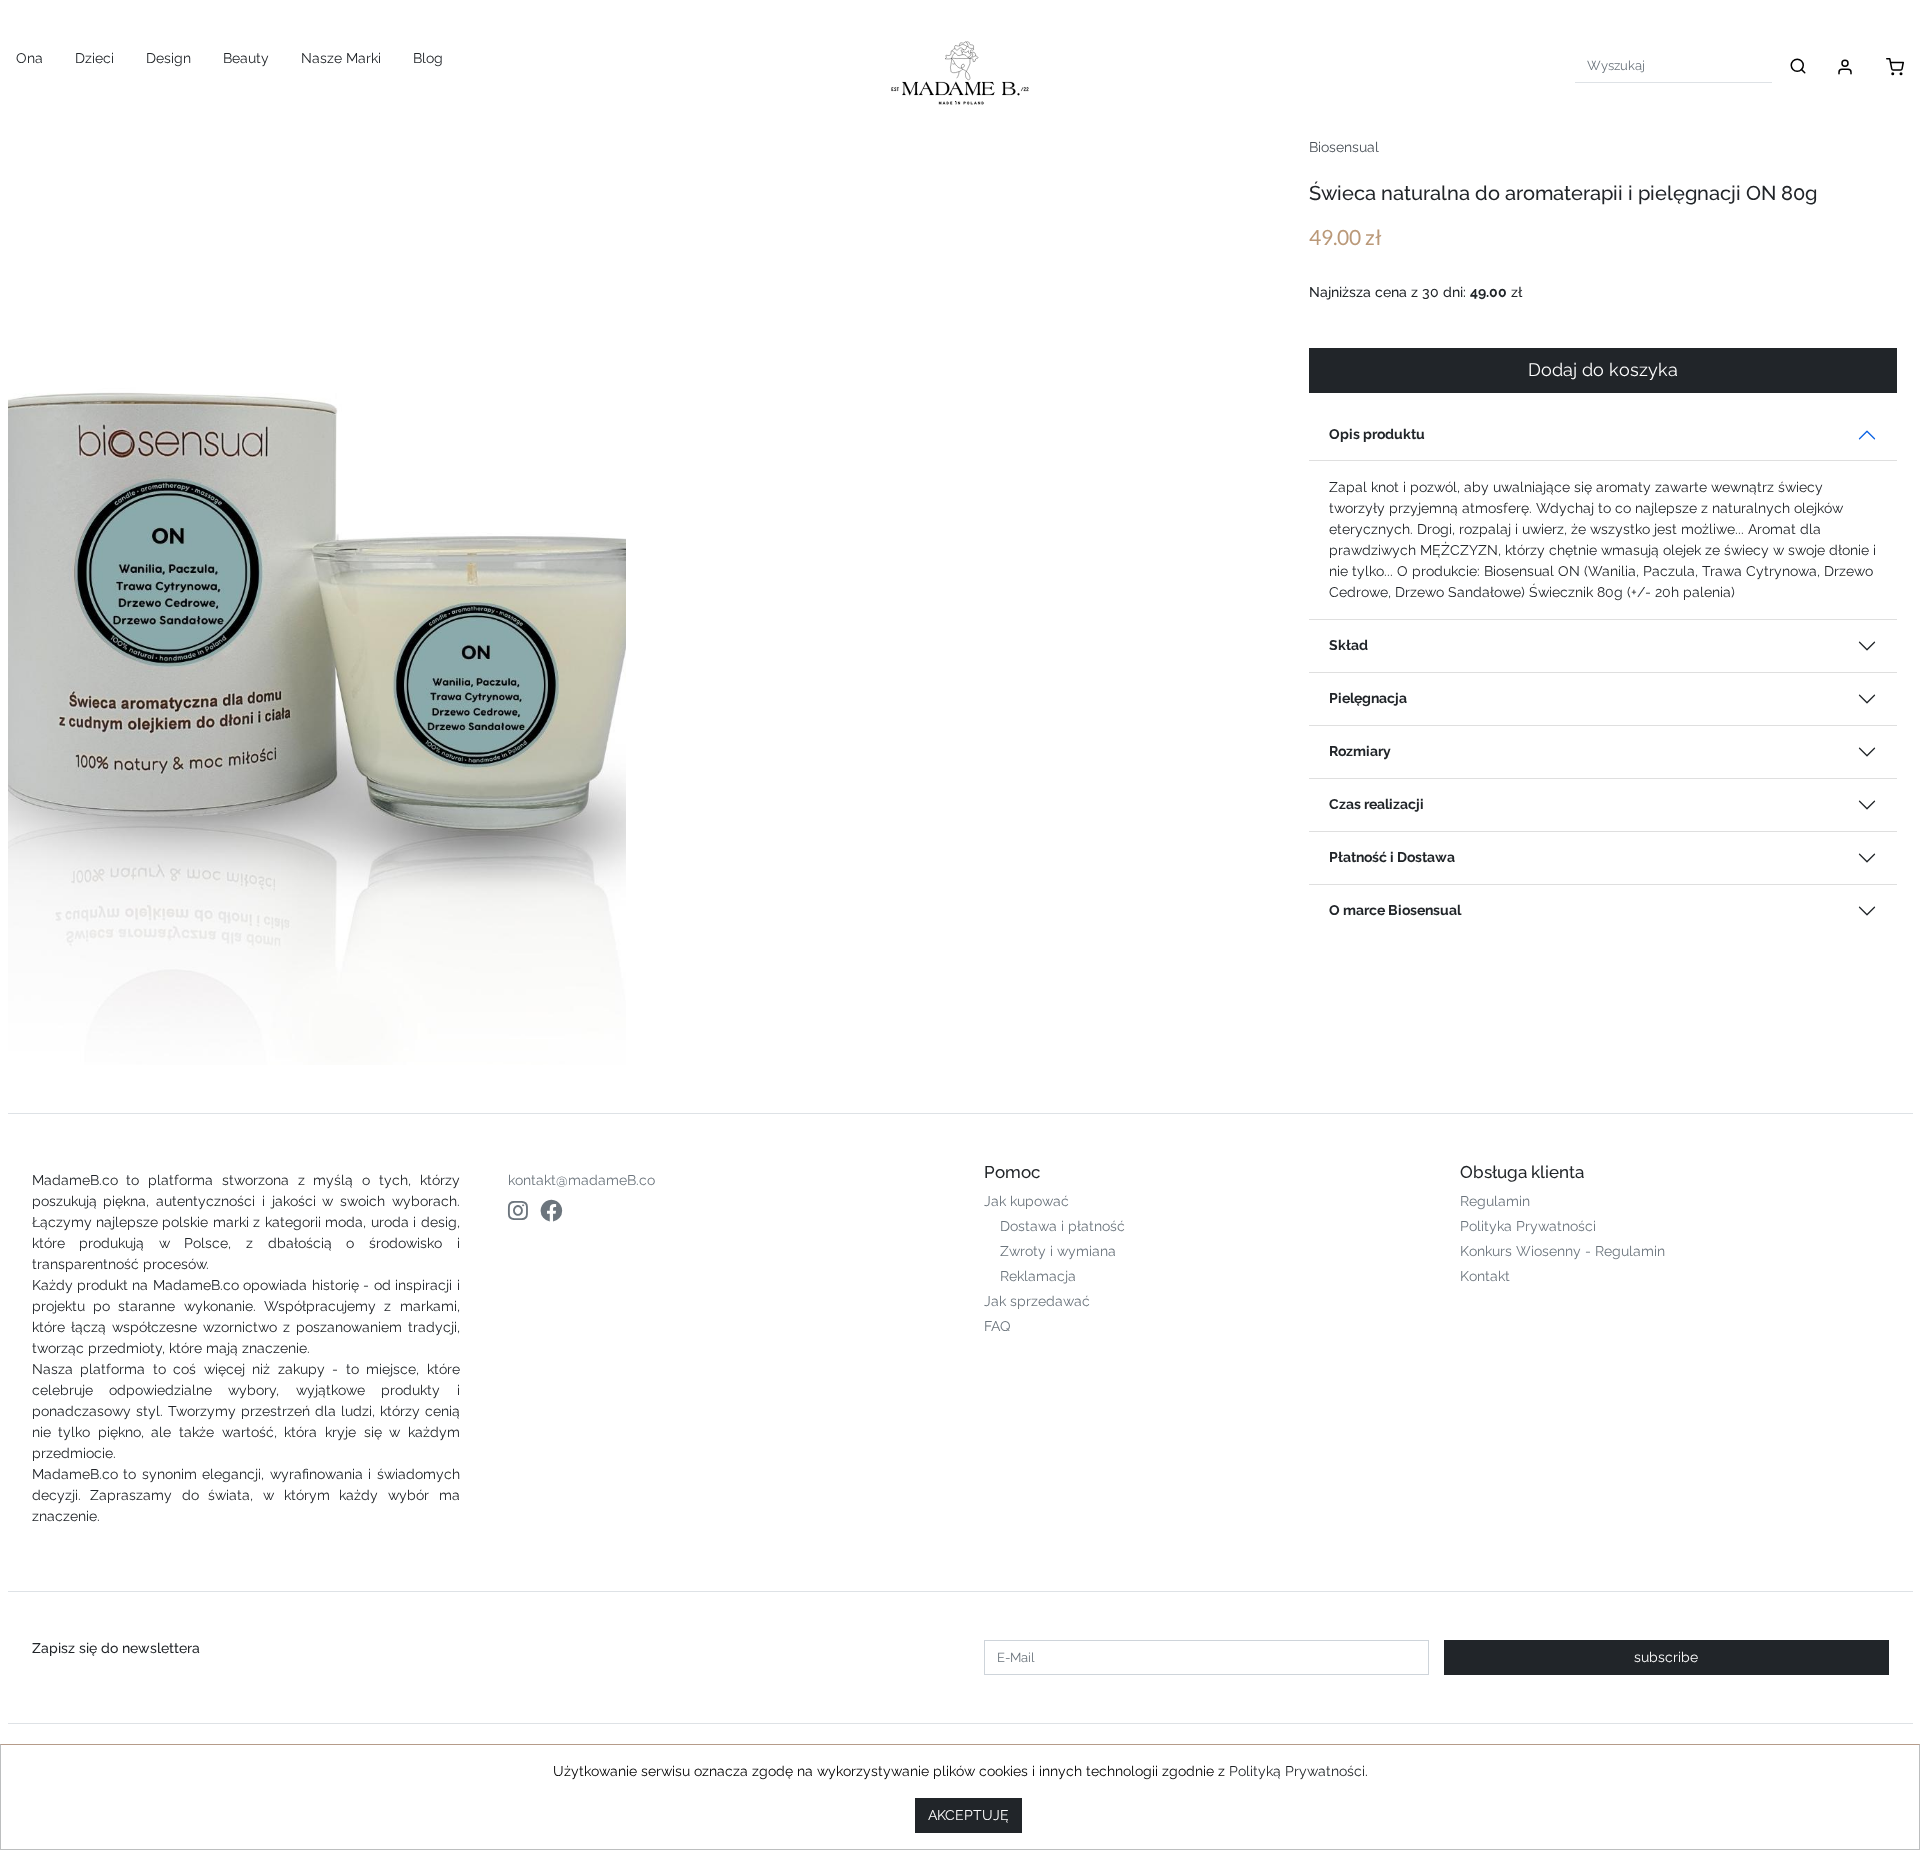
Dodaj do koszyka (1603, 370)
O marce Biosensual (1395, 910)
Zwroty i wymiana (1058, 1251)
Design (168, 58)
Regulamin (1495, 1201)
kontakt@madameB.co (581, 1180)
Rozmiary (1360, 751)
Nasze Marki (341, 58)
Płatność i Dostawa (1392, 857)
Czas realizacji (1376, 804)
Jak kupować (1026, 1201)
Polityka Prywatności (1528, 1226)
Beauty (246, 58)
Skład (1348, 645)
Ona (29, 58)
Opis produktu (1377, 434)
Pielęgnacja (1368, 698)
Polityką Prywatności (1297, 1771)
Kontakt (1485, 1276)
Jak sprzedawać (1037, 1301)
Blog (428, 58)
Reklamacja (1038, 1276)
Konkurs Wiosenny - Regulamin (1562, 1251)
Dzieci (94, 58)
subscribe (1666, 1657)
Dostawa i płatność (1062, 1226)
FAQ (997, 1326)
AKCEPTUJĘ (968, 1815)
